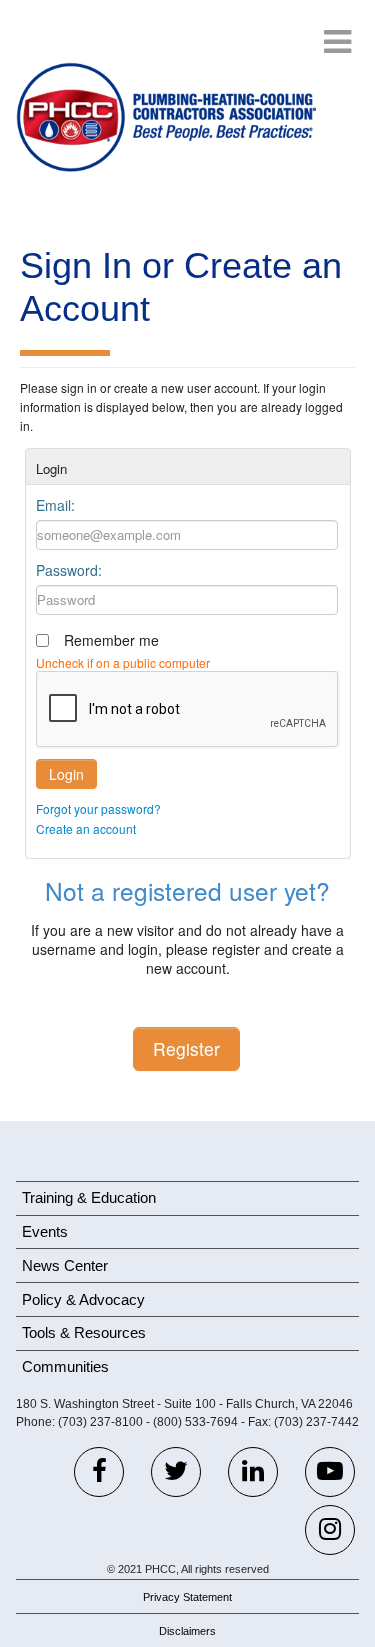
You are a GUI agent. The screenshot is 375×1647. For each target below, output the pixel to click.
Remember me (111, 640)
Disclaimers (187, 1631)
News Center (65, 1265)
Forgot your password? (98, 808)
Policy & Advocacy (83, 1299)
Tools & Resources (84, 1332)
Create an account (86, 828)
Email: (55, 505)
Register (186, 1048)
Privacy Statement (187, 1597)
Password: (69, 570)
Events (45, 1231)
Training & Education (89, 1197)
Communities (65, 1366)
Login (66, 774)
